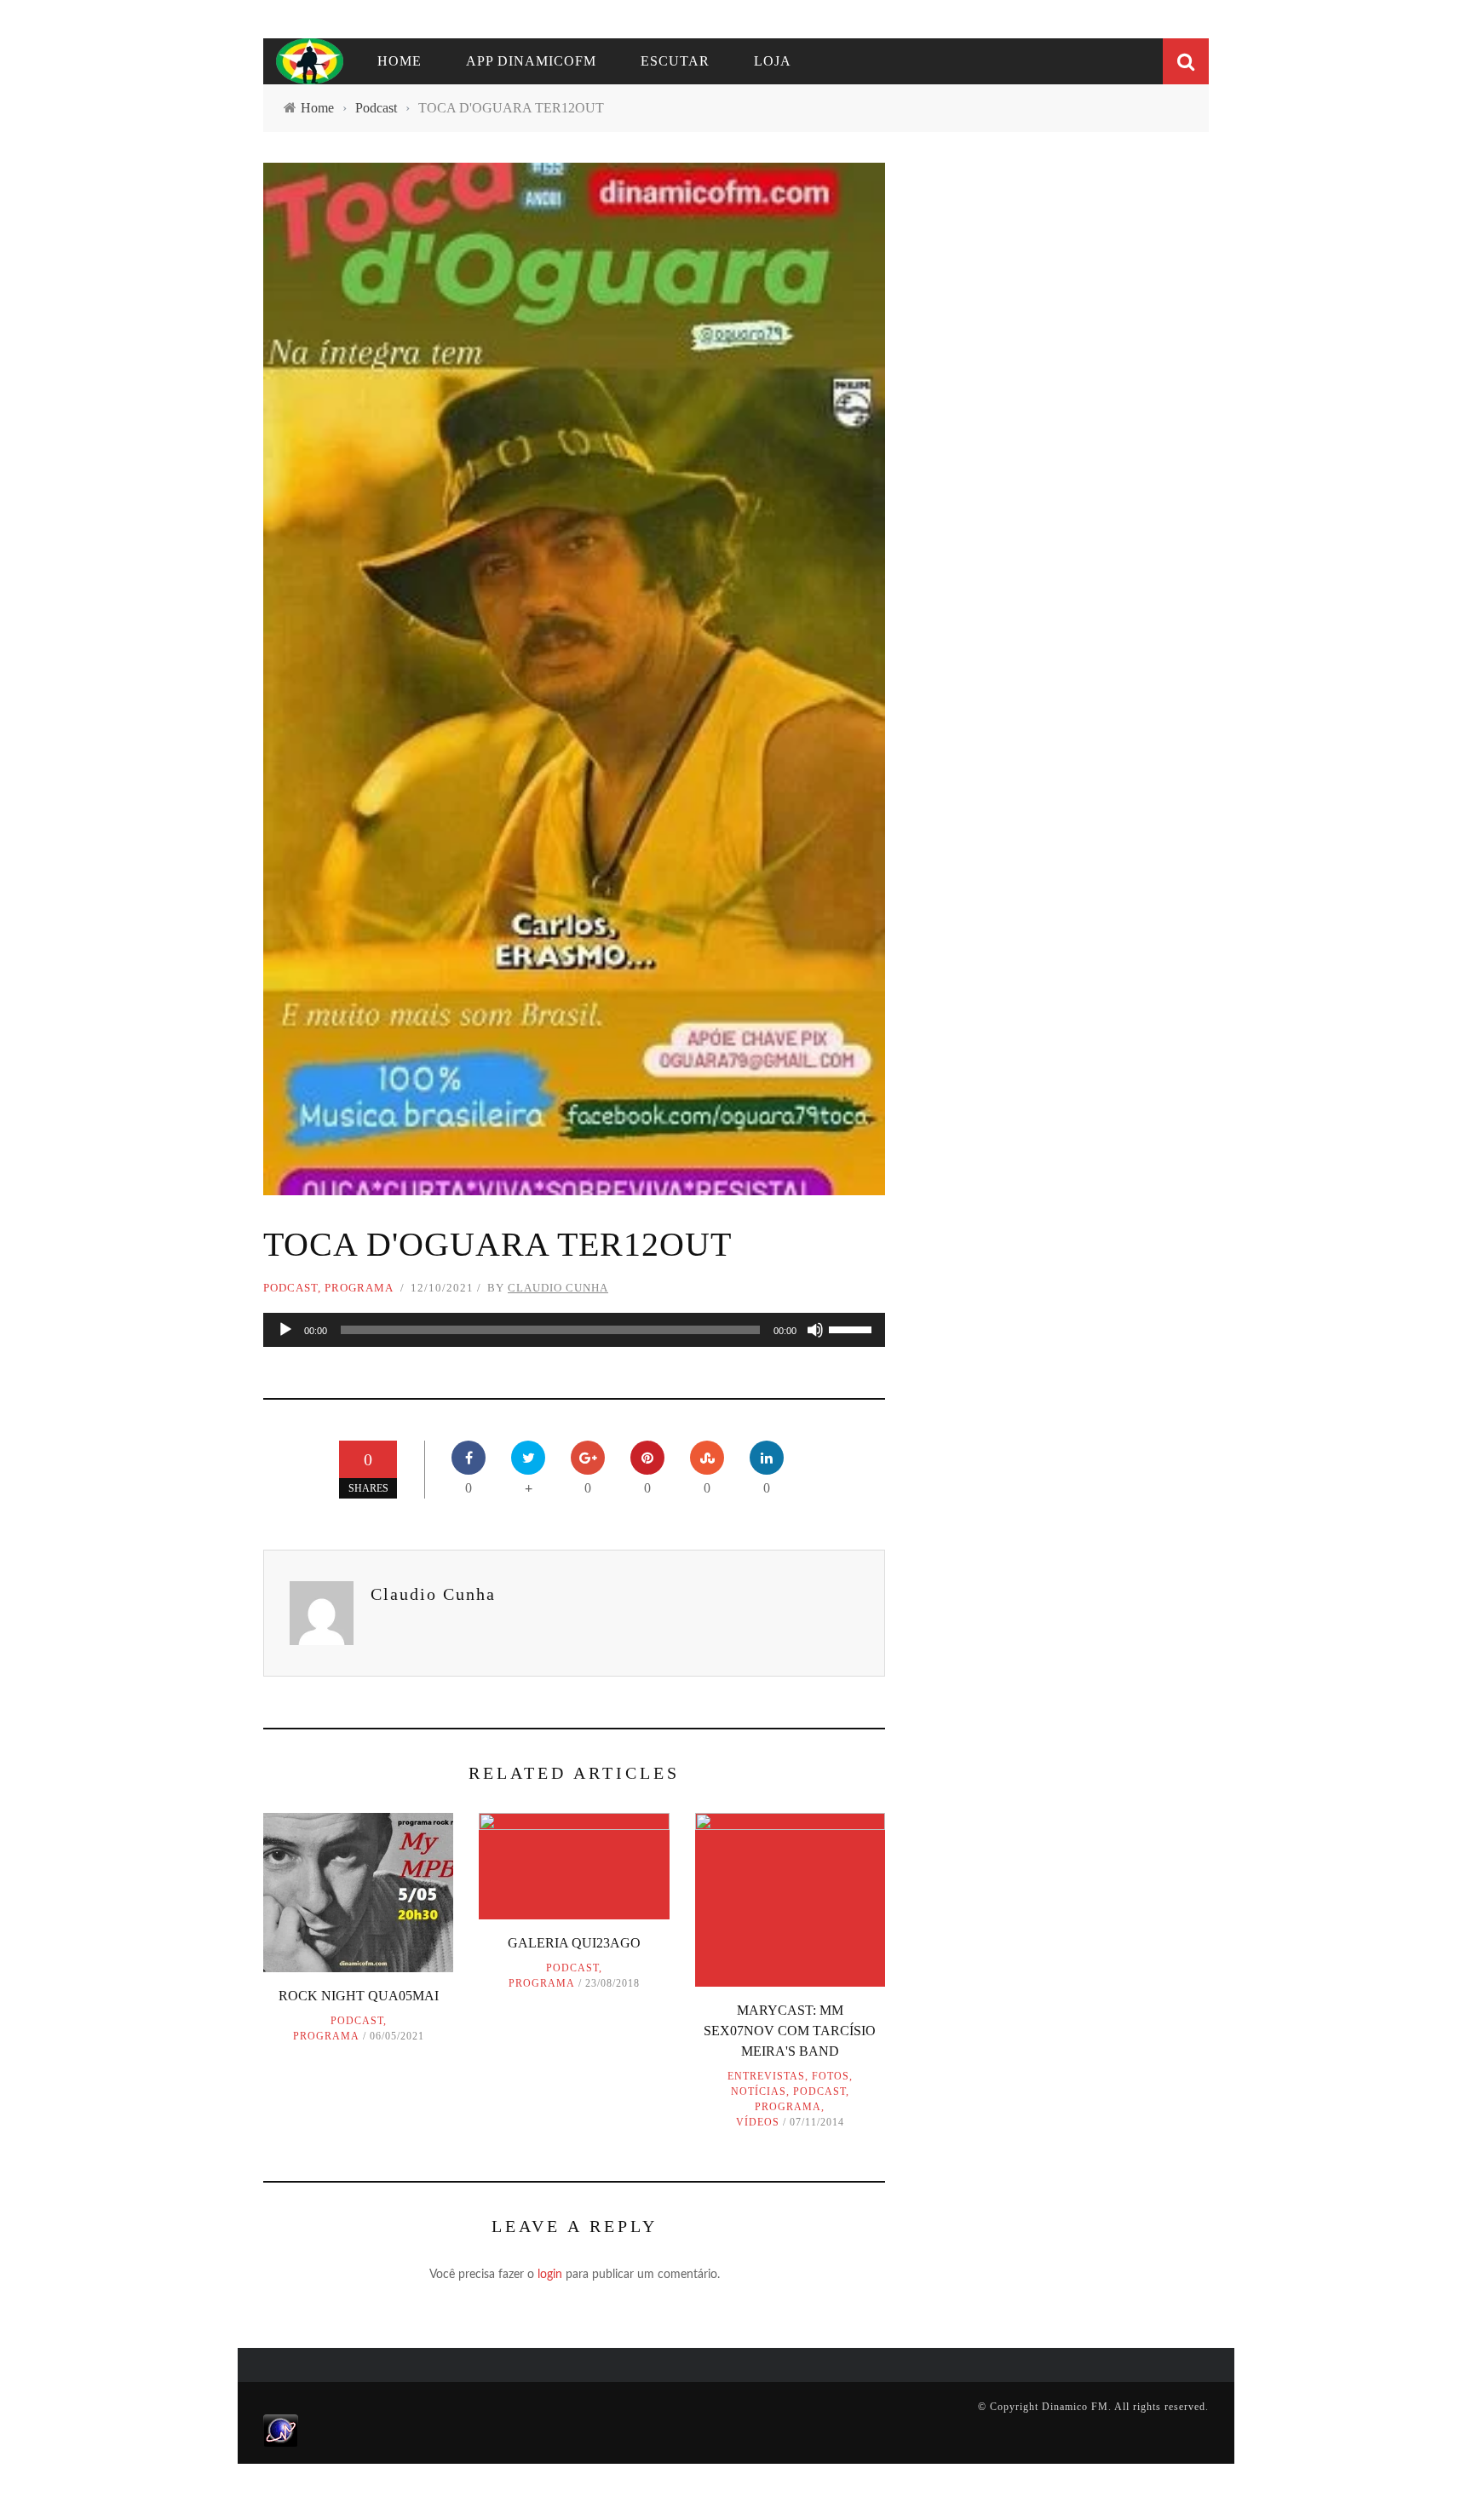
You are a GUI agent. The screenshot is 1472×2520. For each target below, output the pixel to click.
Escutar (675, 61)
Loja (773, 61)
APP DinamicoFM (531, 61)
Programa (359, 1288)
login (550, 2275)
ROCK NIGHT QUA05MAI (359, 1996)
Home (400, 61)
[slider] (853, 1328)
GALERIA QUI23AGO (574, 1943)
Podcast (290, 1288)
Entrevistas (766, 2076)
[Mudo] (815, 1330)
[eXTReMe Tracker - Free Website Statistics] (281, 2430)
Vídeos (758, 2122)
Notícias (759, 2091)
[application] (574, 1330)
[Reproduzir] (285, 1330)
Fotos (831, 2076)
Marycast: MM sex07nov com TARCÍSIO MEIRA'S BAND (790, 2031)
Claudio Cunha (558, 1288)
